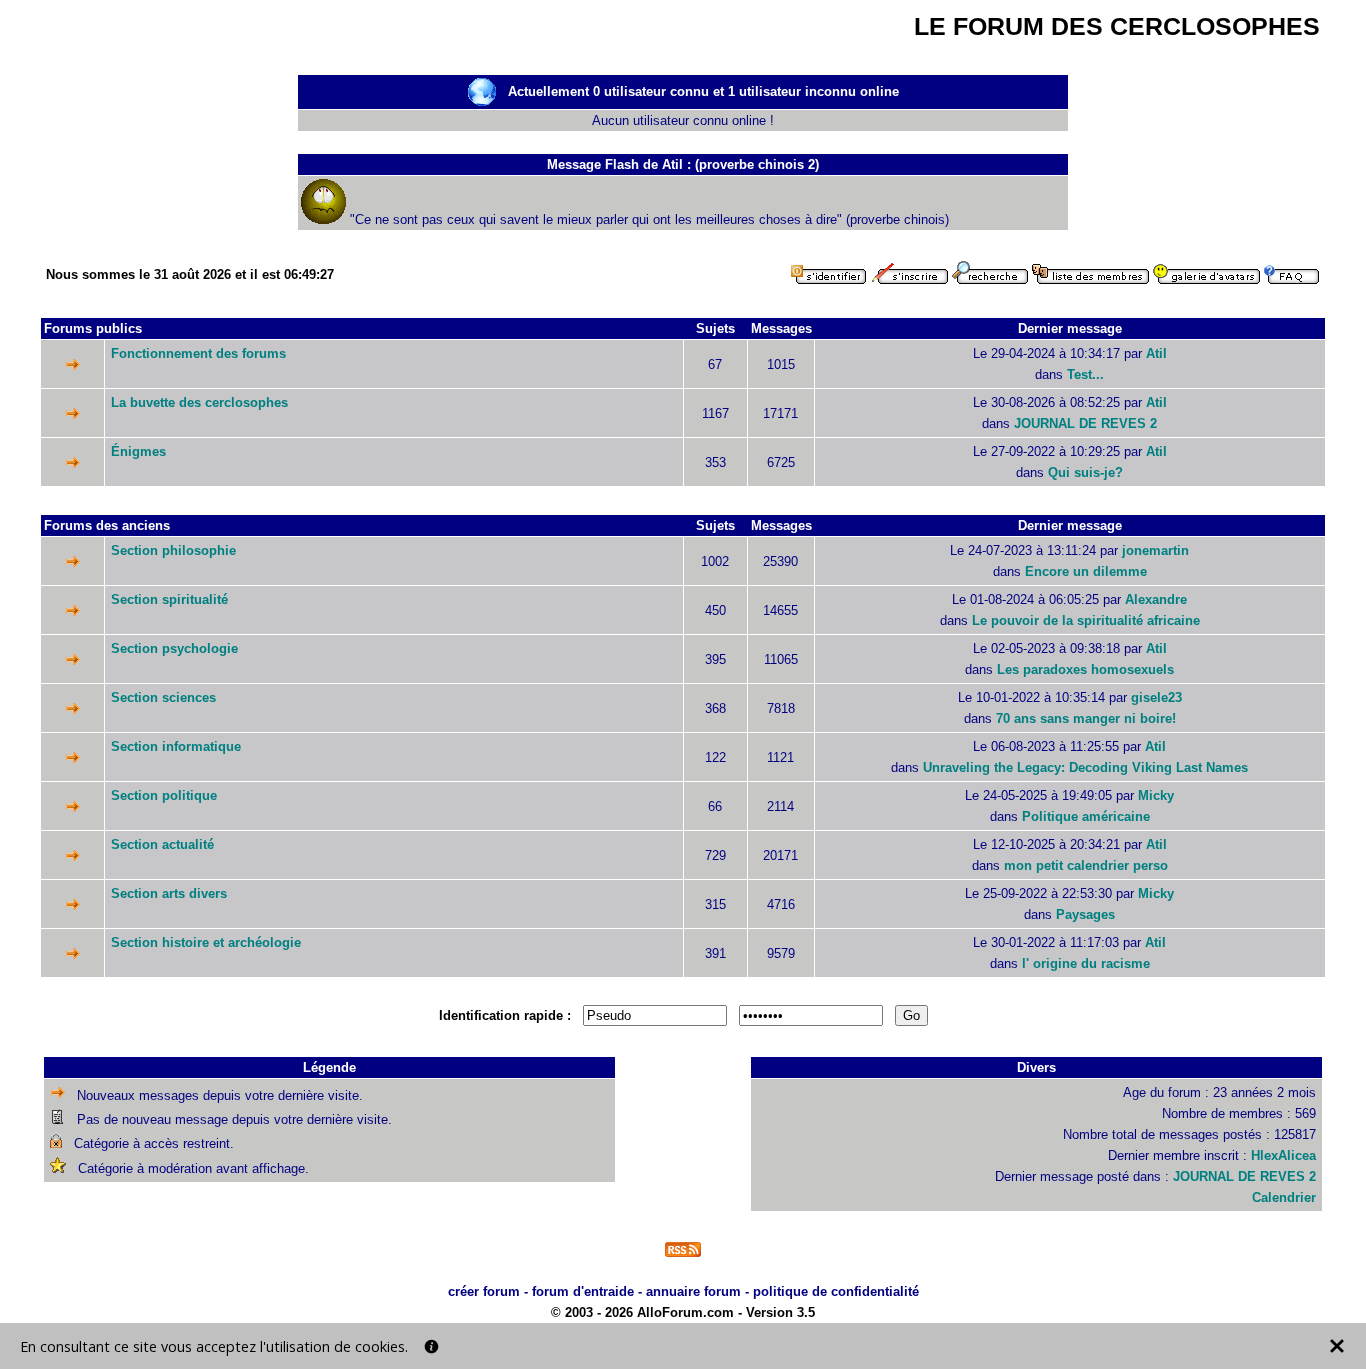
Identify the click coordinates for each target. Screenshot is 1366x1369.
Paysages (1085, 914)
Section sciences (163, 697)
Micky (1156, 795)
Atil (1156, 353)
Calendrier (1284, 1197)
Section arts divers (169, 893)
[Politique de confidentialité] (431, 1346)
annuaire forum (693, 1291)
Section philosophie (173, 550)
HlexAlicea (1283, 1155)
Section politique (164, 795)
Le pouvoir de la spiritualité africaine (1086, 620)
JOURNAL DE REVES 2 (1085, 423)
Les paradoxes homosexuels (1085, 669)
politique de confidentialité (836, 1291)
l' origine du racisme (1086, 963)
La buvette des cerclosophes (199, 402)
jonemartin (1155, 550)
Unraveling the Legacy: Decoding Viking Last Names (1085, 767)
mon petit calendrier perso (1086, 865)
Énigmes (138, 451)
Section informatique (176, 746)
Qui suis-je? (1085, 472)
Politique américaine (1086, 816)
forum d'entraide (583, 1291)
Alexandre (1156, 599)
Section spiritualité (169, 599)
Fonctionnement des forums (198, 353)
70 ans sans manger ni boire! (1086, 718)
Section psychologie (174, 648)
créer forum (484, 1291)
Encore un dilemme (1086, 571)
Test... (1085, 374)
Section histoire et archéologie (206, 942)
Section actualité (162, 844)
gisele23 (1156, 697)
